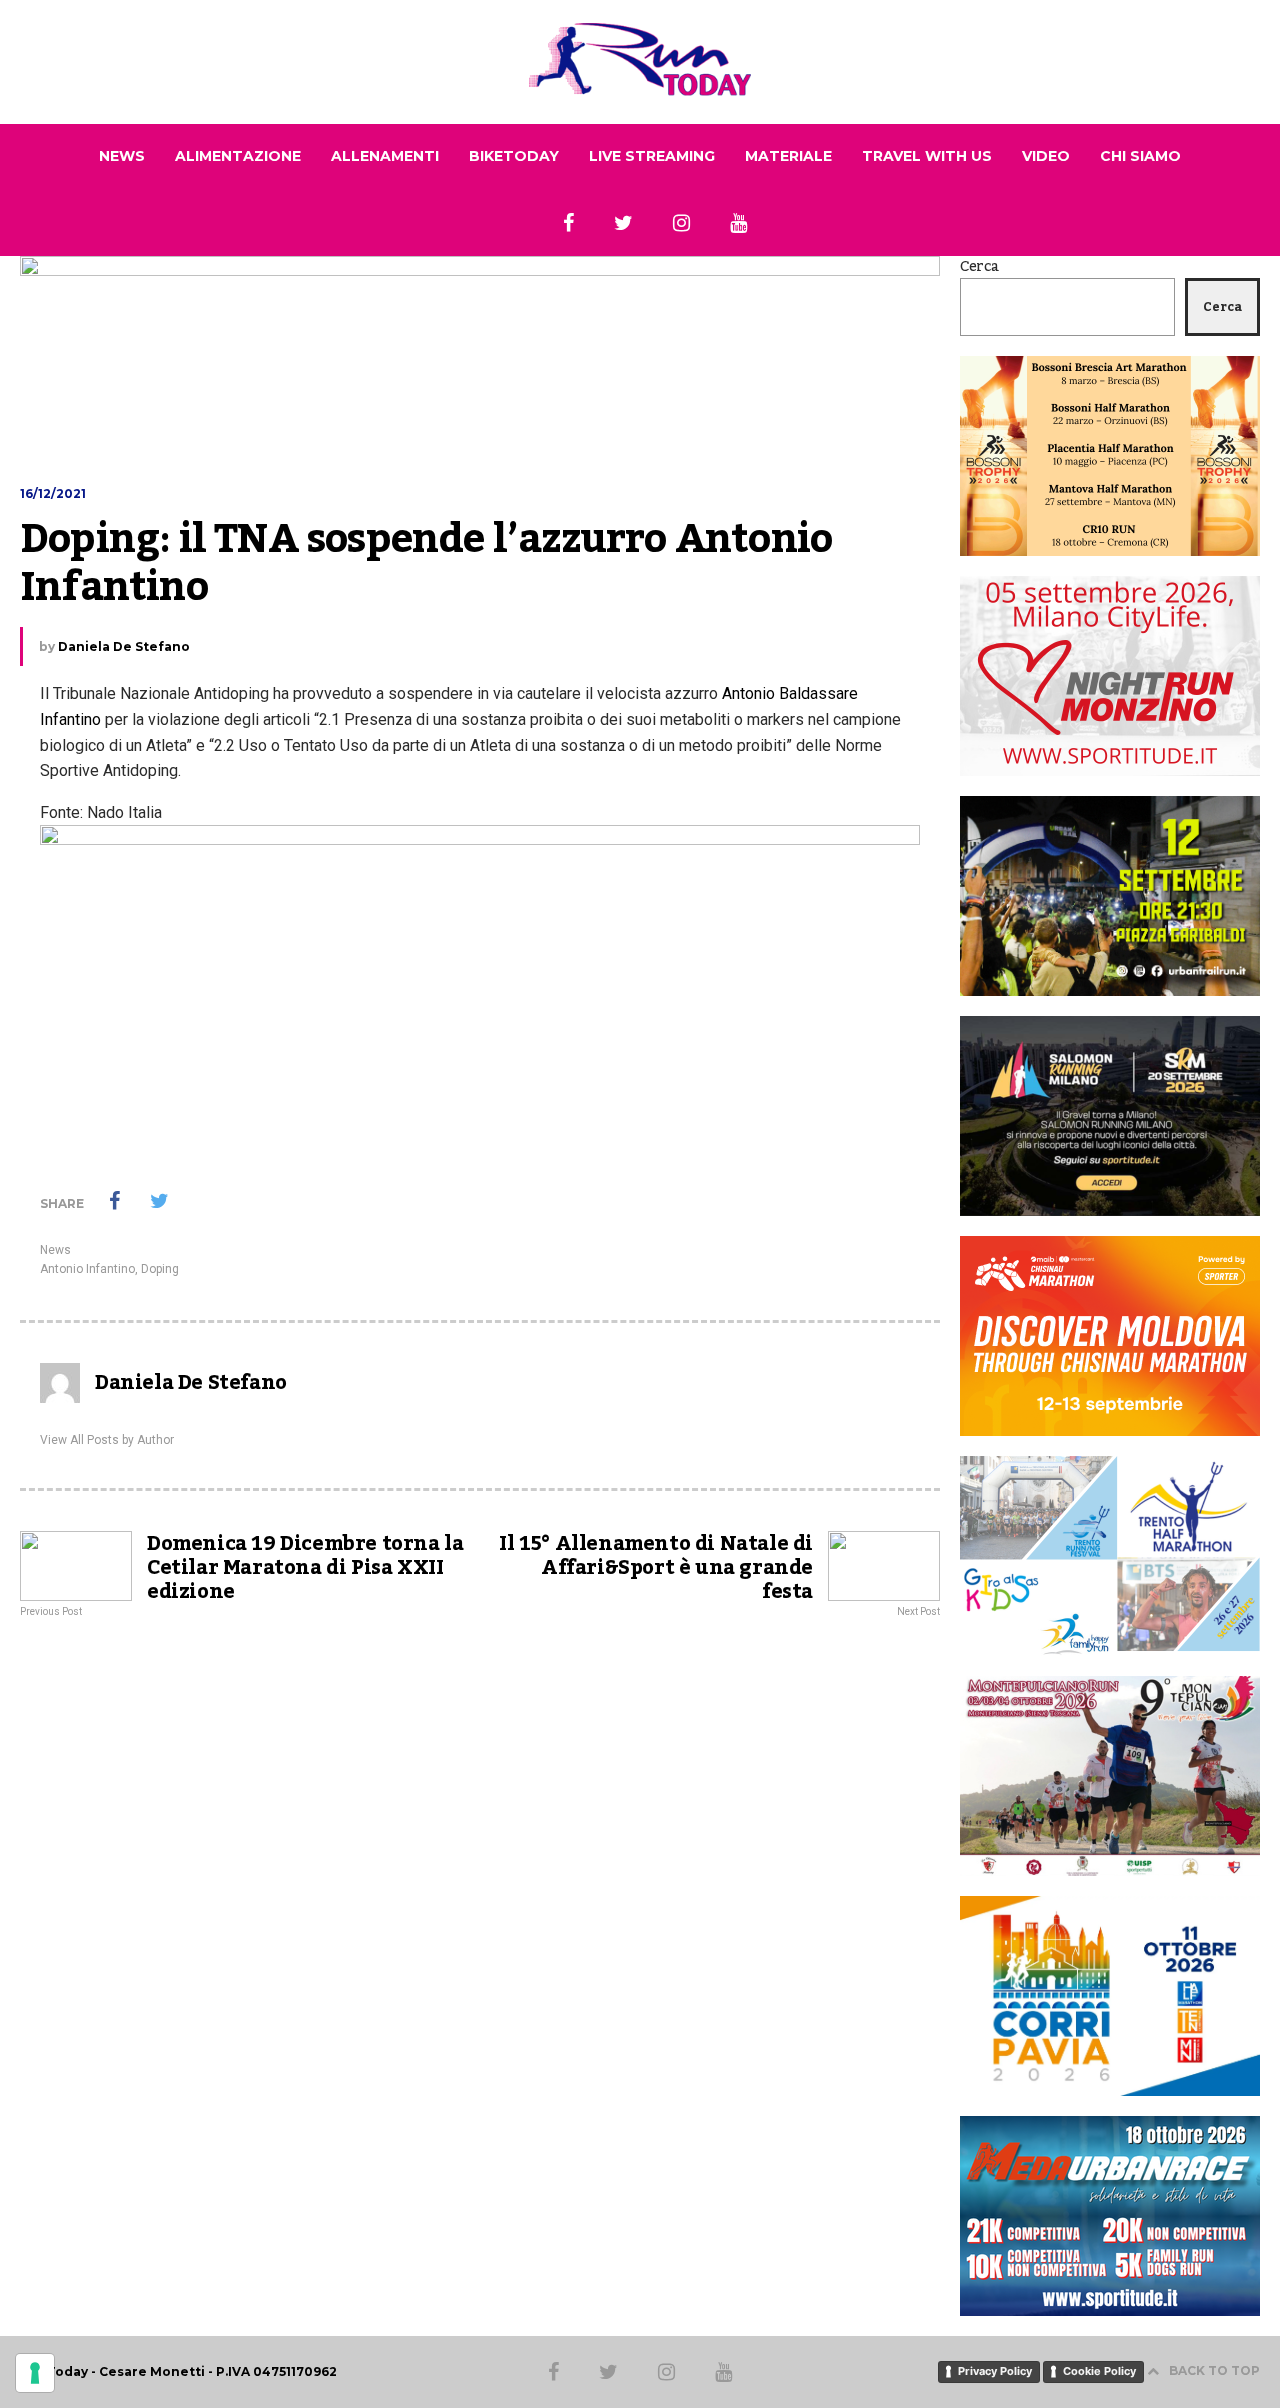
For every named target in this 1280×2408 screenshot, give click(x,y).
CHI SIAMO (1140, 156)
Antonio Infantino (87, 1269)
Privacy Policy (995, 2371)
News (55, 1250)
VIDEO (1046, 156)
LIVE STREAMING (652, 156)
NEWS (122, 156)
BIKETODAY (514, 156)
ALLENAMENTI (385, 156)
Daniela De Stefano (124, 646)
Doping (160, 1269)
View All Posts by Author (107, 1440)
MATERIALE (788, 156)
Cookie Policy (1099, 2371)
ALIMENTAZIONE (238, 156)
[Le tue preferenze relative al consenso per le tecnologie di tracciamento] (35, 2373)
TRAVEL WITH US (927, 156)
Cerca (979, 267)
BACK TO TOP (1214, 2370)
